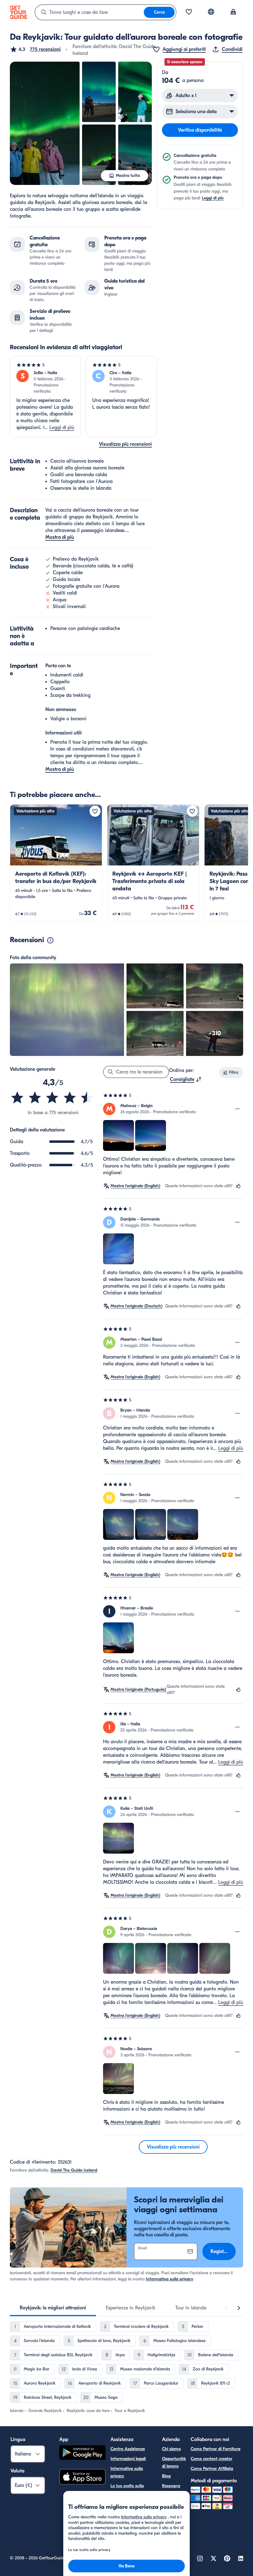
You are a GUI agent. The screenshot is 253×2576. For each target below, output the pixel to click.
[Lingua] (211, 12)
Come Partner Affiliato (212, 2469)
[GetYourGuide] (19, 12)
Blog (166, 2476)
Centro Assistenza (128, 2449)
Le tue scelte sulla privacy (127, 2490)
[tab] (53, 2308)
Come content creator (212, 2459)
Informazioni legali (128, 2459)
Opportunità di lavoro (174, 2462)
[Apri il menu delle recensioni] (238, 1109)
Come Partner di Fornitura (216, 2449)
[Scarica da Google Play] (82, 2453)
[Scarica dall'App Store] (82, 2478)
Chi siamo (171, 2449)
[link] (56, 863)
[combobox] (89, 12)
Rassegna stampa (171, 2490)
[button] (35, 49)
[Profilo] (233, 12)
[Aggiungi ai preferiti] (95, 811)
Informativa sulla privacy (170, 2279)
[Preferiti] (189, 12)
